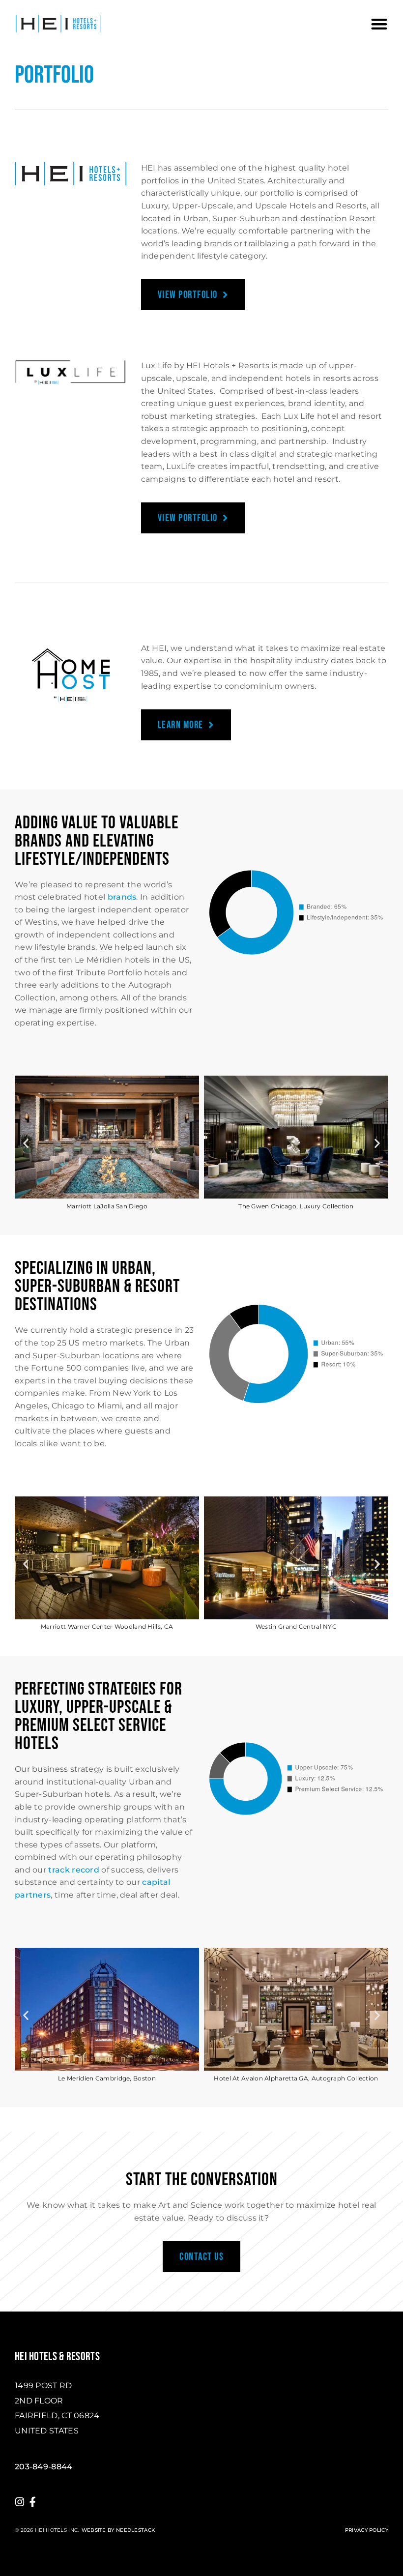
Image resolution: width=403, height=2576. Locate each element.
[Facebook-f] (33, 2502)
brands (122, 897)
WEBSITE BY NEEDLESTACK (118, 2530)
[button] (379, 24)
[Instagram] (20, 2502)
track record (74, 1870)
